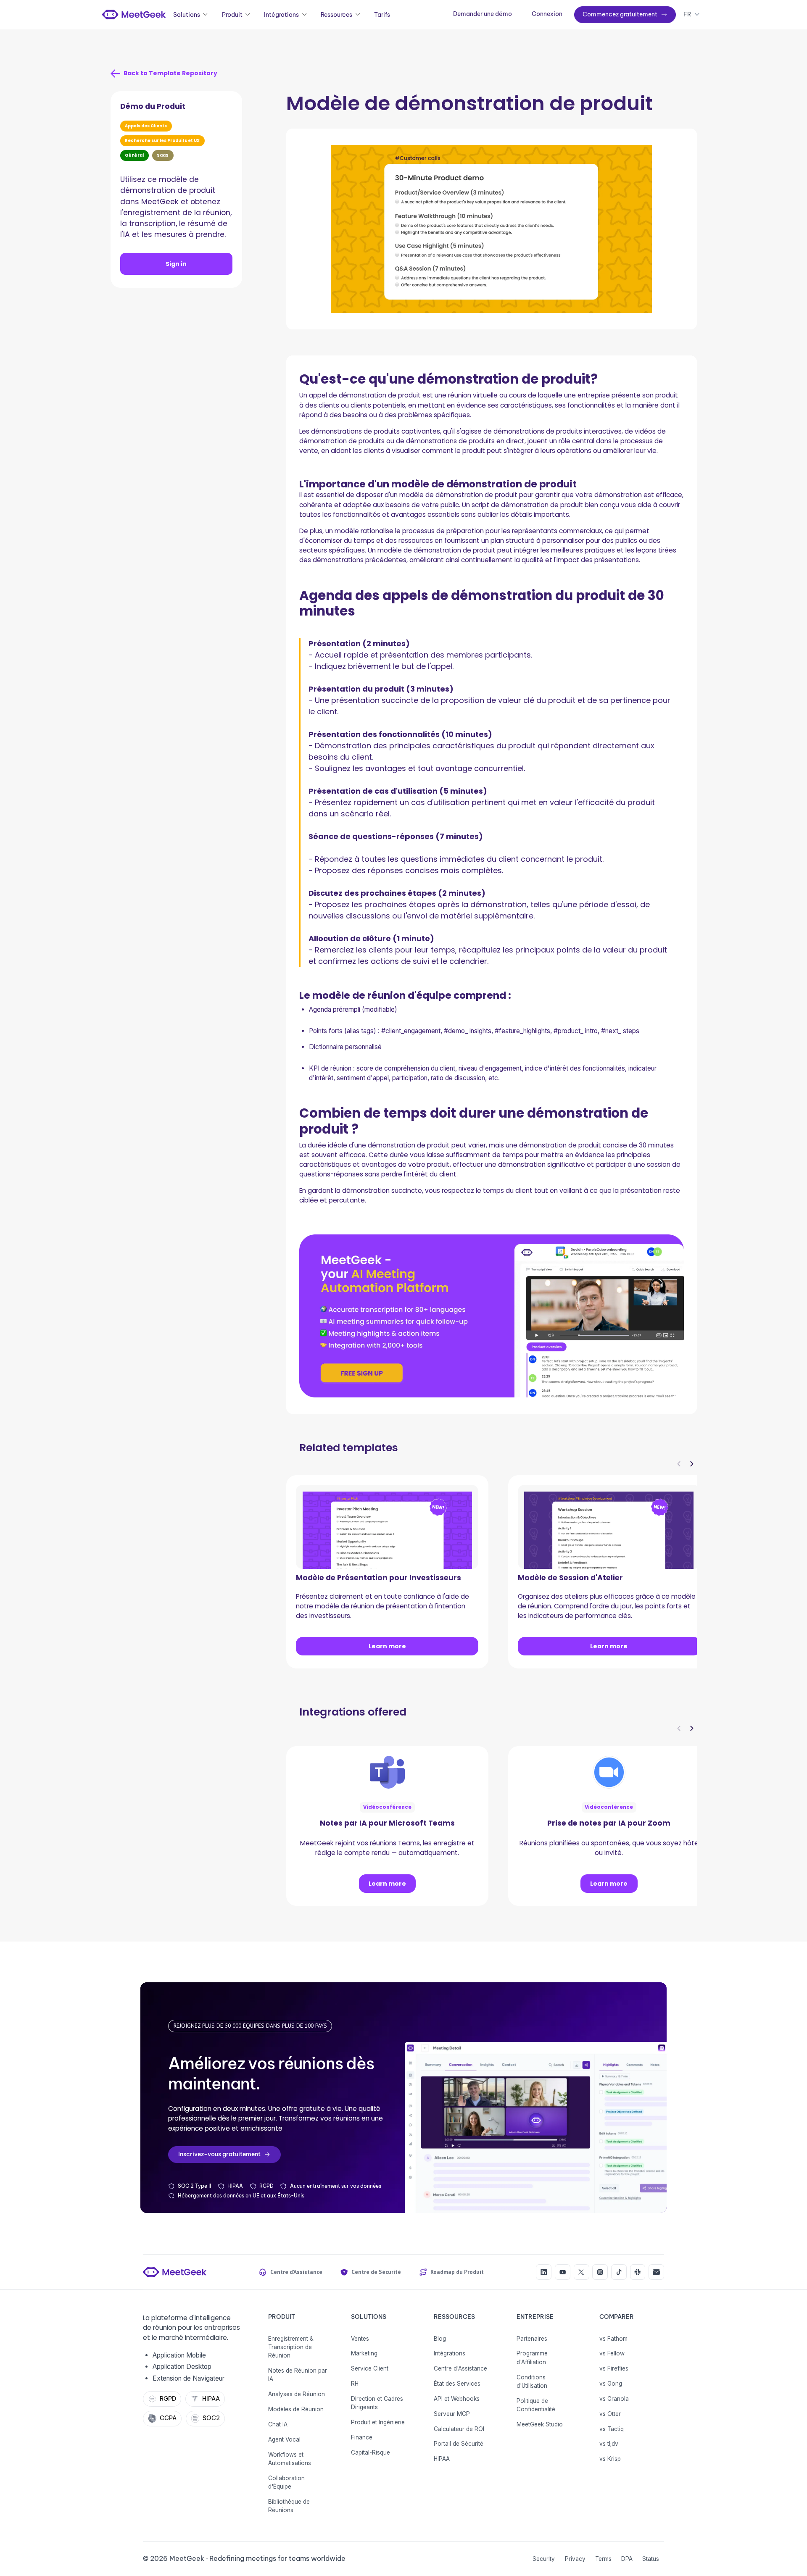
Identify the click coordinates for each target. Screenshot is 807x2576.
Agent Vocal (284, 2439)
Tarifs (382, 15)
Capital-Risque (371, 2452)
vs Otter (610, 2414)
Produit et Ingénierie (378, 2422)
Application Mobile (179, 2355)
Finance (362, 2437)
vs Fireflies (614, 2368)
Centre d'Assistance (460, 2368)
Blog (440, 2339)
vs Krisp (610, 2459)
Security (544, 2559)
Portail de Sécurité (459, 2444)
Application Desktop (182, 2367)
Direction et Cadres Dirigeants (377, 2403)
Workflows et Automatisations (290, 2459)
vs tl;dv (609, 2444)
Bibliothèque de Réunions (289, 2506)
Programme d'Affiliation (532, 2358)
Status (651, 2559)
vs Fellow (612, 2353)
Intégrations (450, 2353)
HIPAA (442, 2459)
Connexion (547, 14)
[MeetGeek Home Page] (175, 2272)
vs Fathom (613, 2339)
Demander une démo (483, 14)
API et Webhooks (457, 2399)
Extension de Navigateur (189, 2378)
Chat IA (278, 2424)
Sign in (176, 264)
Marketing (364, 2353)
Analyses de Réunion (297, 2394)
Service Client (370, 2368)
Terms (603, 2559)
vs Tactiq (612, 2429)
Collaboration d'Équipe (286, 2482)
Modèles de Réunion (296, 2409)
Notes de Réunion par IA (298, 2375)
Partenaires (532, 2339)
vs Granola (614, 2399)
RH (355, 2384)
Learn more (387, 1646)
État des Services (457, 2384)
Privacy (575, 2559)
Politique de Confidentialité (536, 2405)
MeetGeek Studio (540, 2424)
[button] (191, 15)
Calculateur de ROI (459, 2429)
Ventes (360, 2339)
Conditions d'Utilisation (532, 2381)
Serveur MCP (452, 2414)
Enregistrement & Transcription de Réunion (291, 2347)
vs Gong (611, 2384)
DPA (627, 2559)
